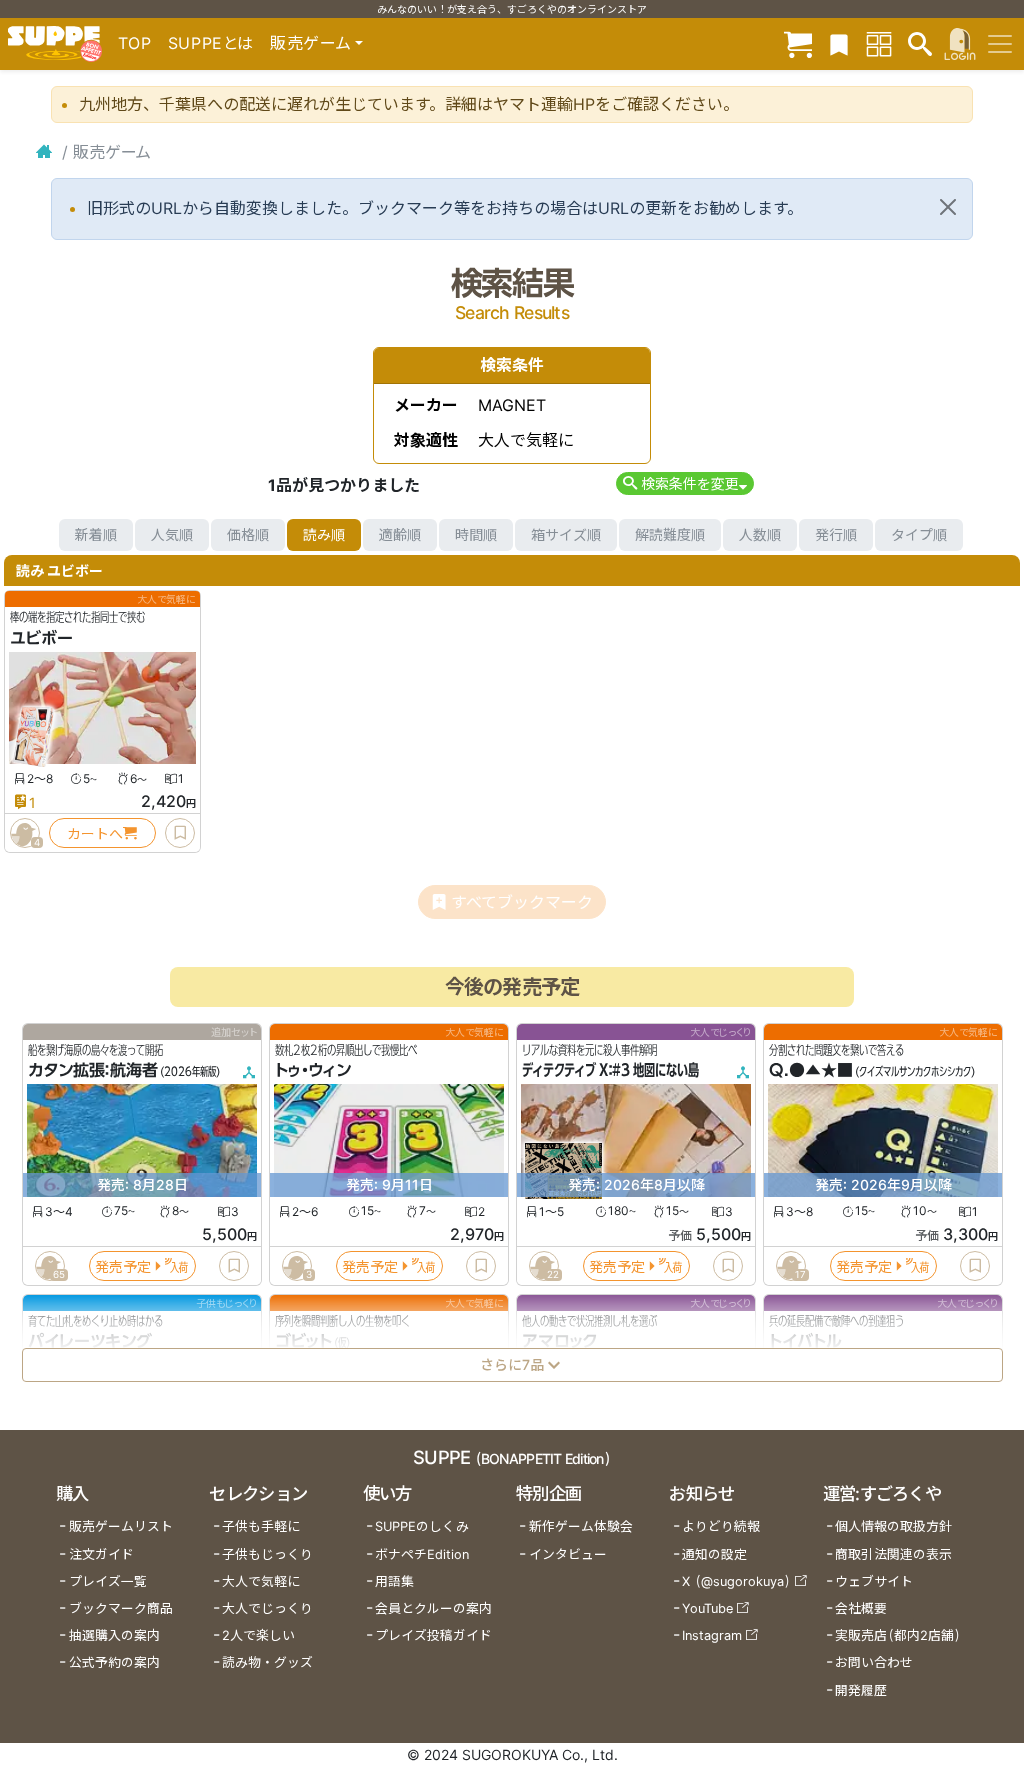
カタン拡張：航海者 (93, 1071)
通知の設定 (714, 1554)
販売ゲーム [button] (310, 43)
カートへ (95, 833)
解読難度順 (670, 534)
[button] (684, 483)
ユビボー (41, 638)
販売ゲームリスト (121, 1526)
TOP (135, 43)
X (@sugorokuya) (736, 1581)
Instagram (712, 1635)
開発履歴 (861, 1690)
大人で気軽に (261, 1581)
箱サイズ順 (566, 534)
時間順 (476, 534)
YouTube (707, 1608)
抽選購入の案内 (114, 1635)
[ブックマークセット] (839, 43)
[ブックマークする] (180, 833)
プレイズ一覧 (108, 1581)
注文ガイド (101, 1554)
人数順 (760, 534)
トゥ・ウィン (313, 1071)
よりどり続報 (721, 1526)
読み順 (324, 534)
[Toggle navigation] (1000, 44)
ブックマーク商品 (121, 1608)
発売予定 (123, 1266)
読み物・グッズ (267, 1662)
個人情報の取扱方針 (893, 1526)
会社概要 (861, 1608)
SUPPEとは (211, 43)
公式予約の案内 (114, 1662)
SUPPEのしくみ (422, 1526)
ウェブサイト (874, 1581)
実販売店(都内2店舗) (898, 1635)
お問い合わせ (874, 1662)
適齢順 (400, 534)
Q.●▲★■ (811, 1071)
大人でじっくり (267, 1608)
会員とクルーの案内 (433, 1608)
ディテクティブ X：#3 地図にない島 (610, 1071)
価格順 (248, 534)
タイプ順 (919, 534)
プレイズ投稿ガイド (433, 1635)
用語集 (394, 1581)
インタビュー (568, 1554)
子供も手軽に (261, 1526)
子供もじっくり (267, 1554)
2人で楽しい (258, 1635)
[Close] (948, 207)
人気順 (172, 534)
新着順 (96, 534)
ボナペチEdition (422, 1554)
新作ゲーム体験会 (581, 1526)
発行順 (836, 534)
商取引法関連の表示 (893, 1554)
